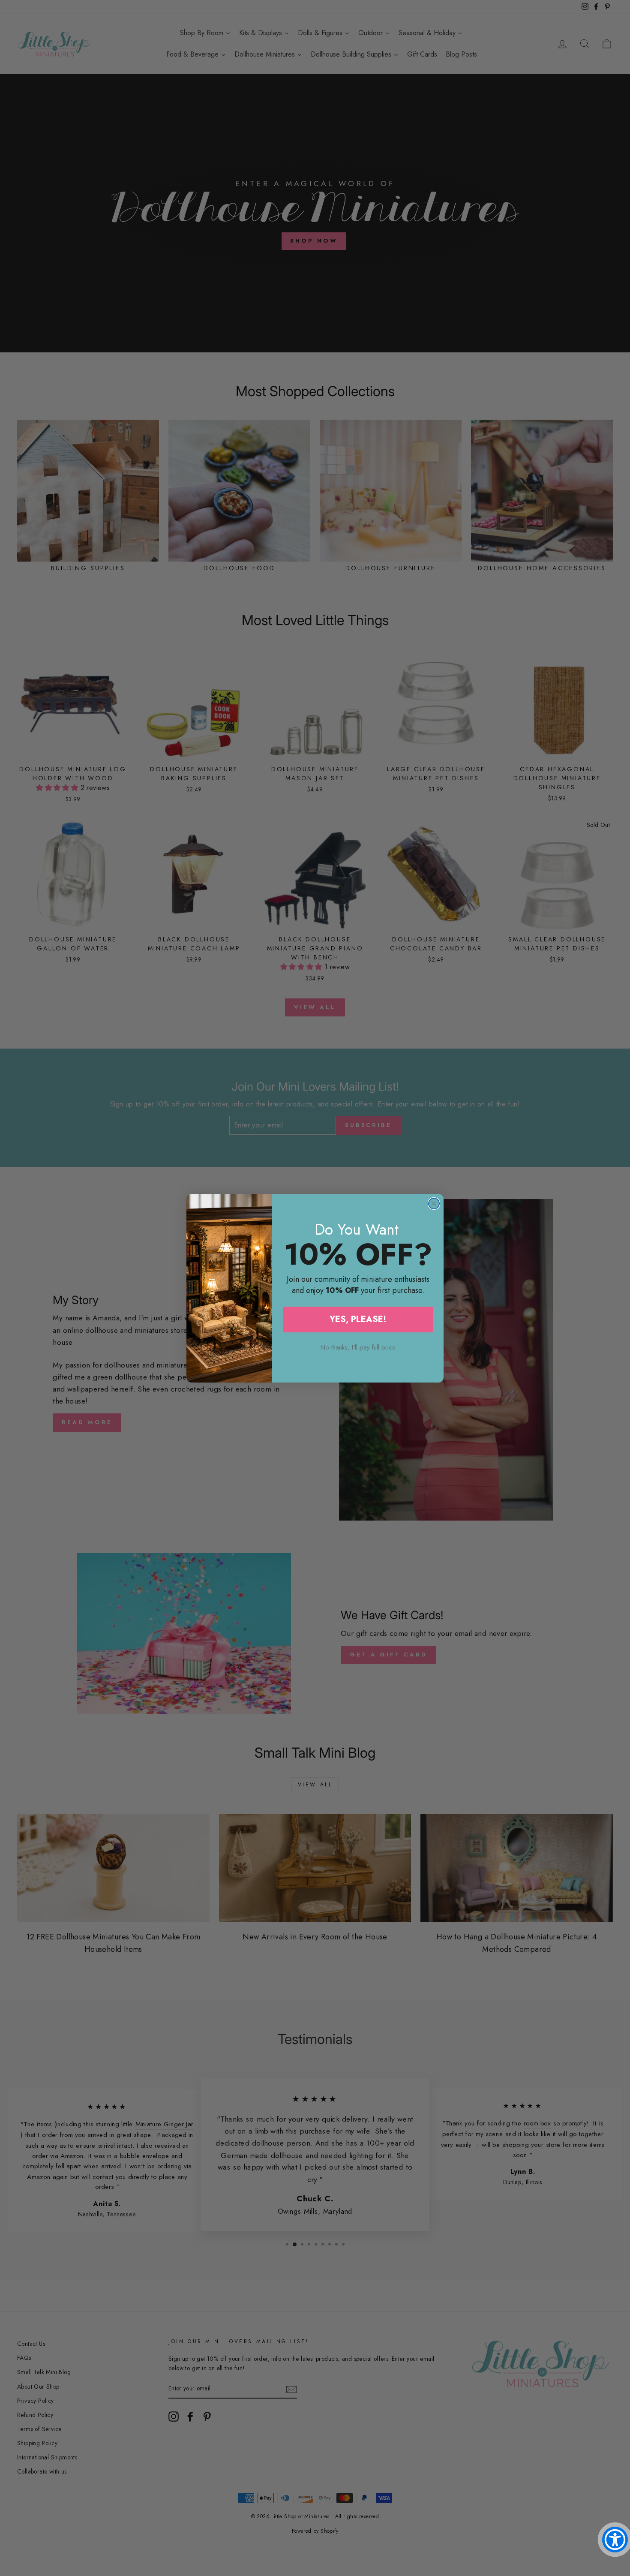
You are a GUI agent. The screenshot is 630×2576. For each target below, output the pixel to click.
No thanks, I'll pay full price (358, 1347)
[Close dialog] (434, 1204)
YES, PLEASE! (358, 1319)
